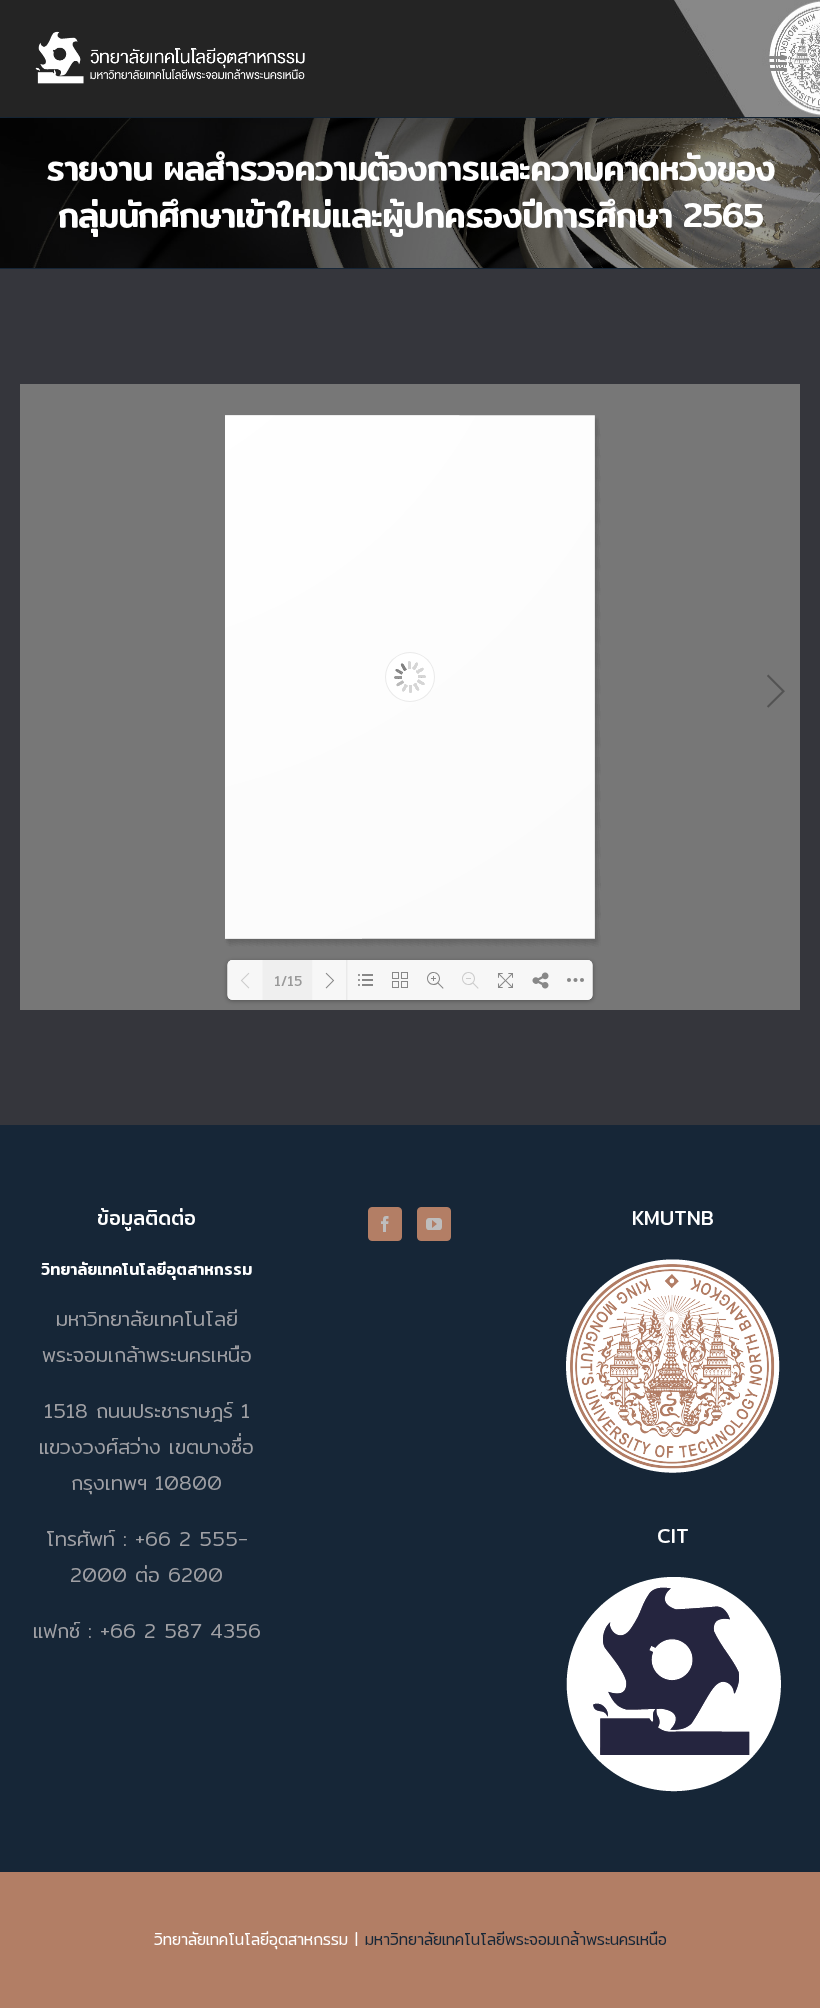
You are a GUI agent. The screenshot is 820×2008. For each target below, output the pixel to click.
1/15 (288, 980)
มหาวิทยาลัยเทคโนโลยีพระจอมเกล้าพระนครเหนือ (516, 1939)
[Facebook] (385, 1224)
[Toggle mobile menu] (779, 63)
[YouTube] (434, 1224)
